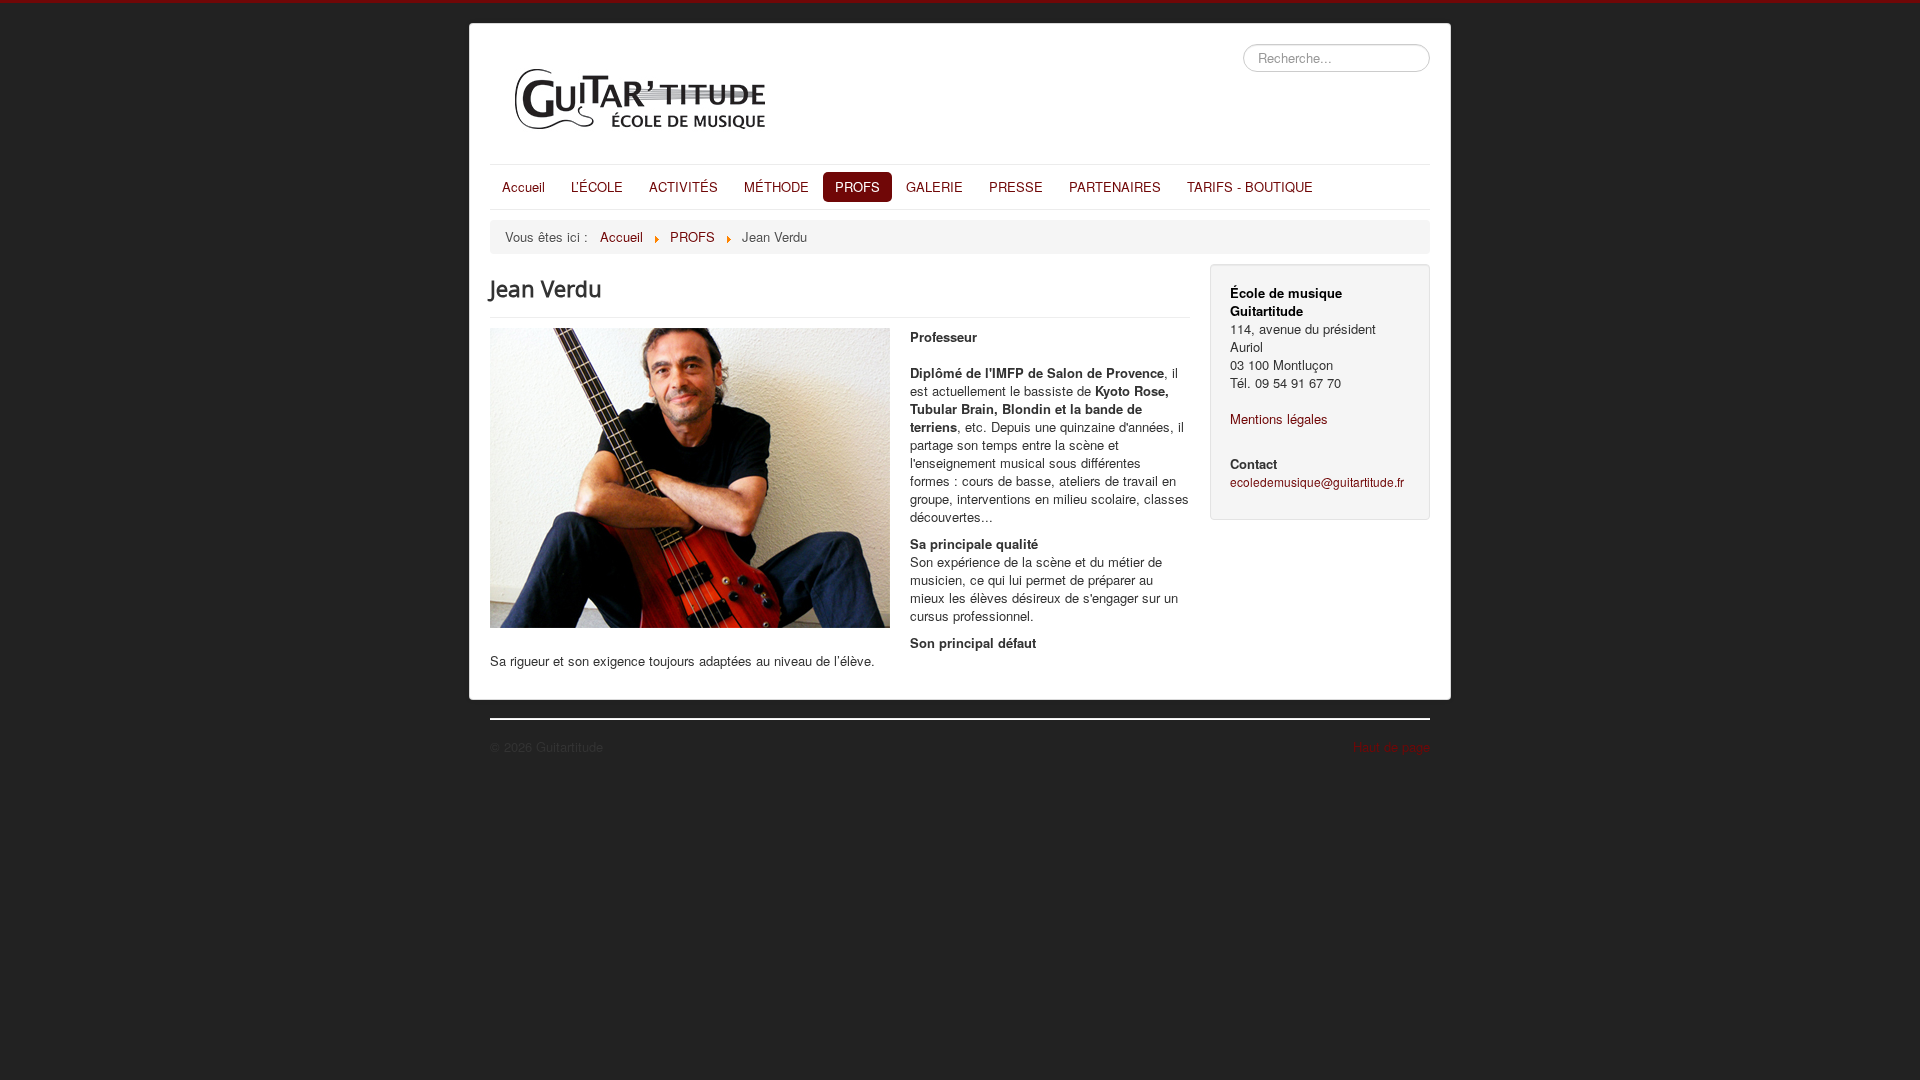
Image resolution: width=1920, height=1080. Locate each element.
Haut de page (1391, 746)
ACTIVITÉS (683, 186)
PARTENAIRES (1115, 186)
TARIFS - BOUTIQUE (1250, 186)
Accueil (523, 186)
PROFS (857, 186)
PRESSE (1016, 186)
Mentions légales (1279, 418)
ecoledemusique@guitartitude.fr (1317, 481)
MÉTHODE (776, 186)
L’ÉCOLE (597, 186)
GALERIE (934, 186)
